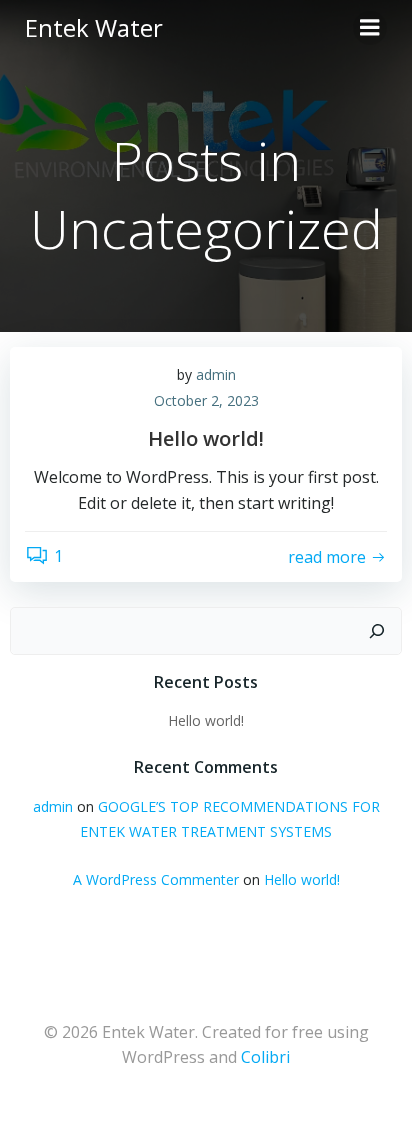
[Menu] (370, 28)
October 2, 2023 (206, 400)
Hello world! (206, 720)
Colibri (265, 1057)
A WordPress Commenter (156, 879)
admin (216, 374)
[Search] (377, 631)
